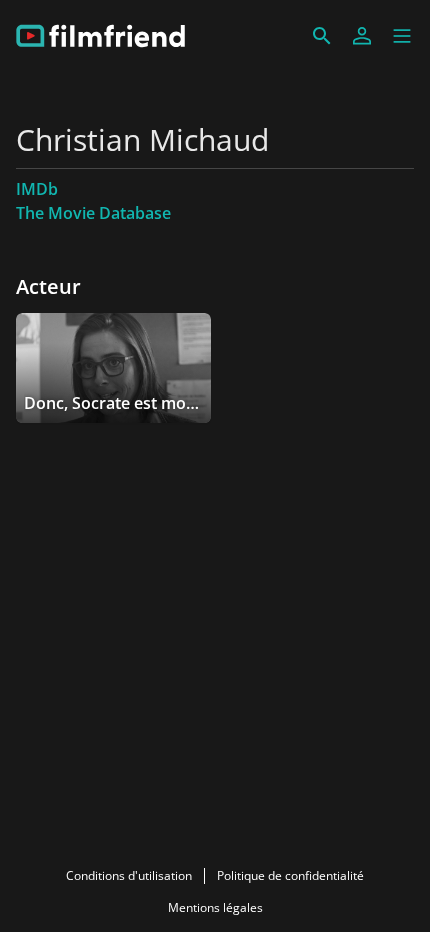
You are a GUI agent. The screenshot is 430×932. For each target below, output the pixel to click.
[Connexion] (362, 36)
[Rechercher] (322, 36)
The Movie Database (93, 213)
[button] (402, 36)
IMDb (37, 189)
